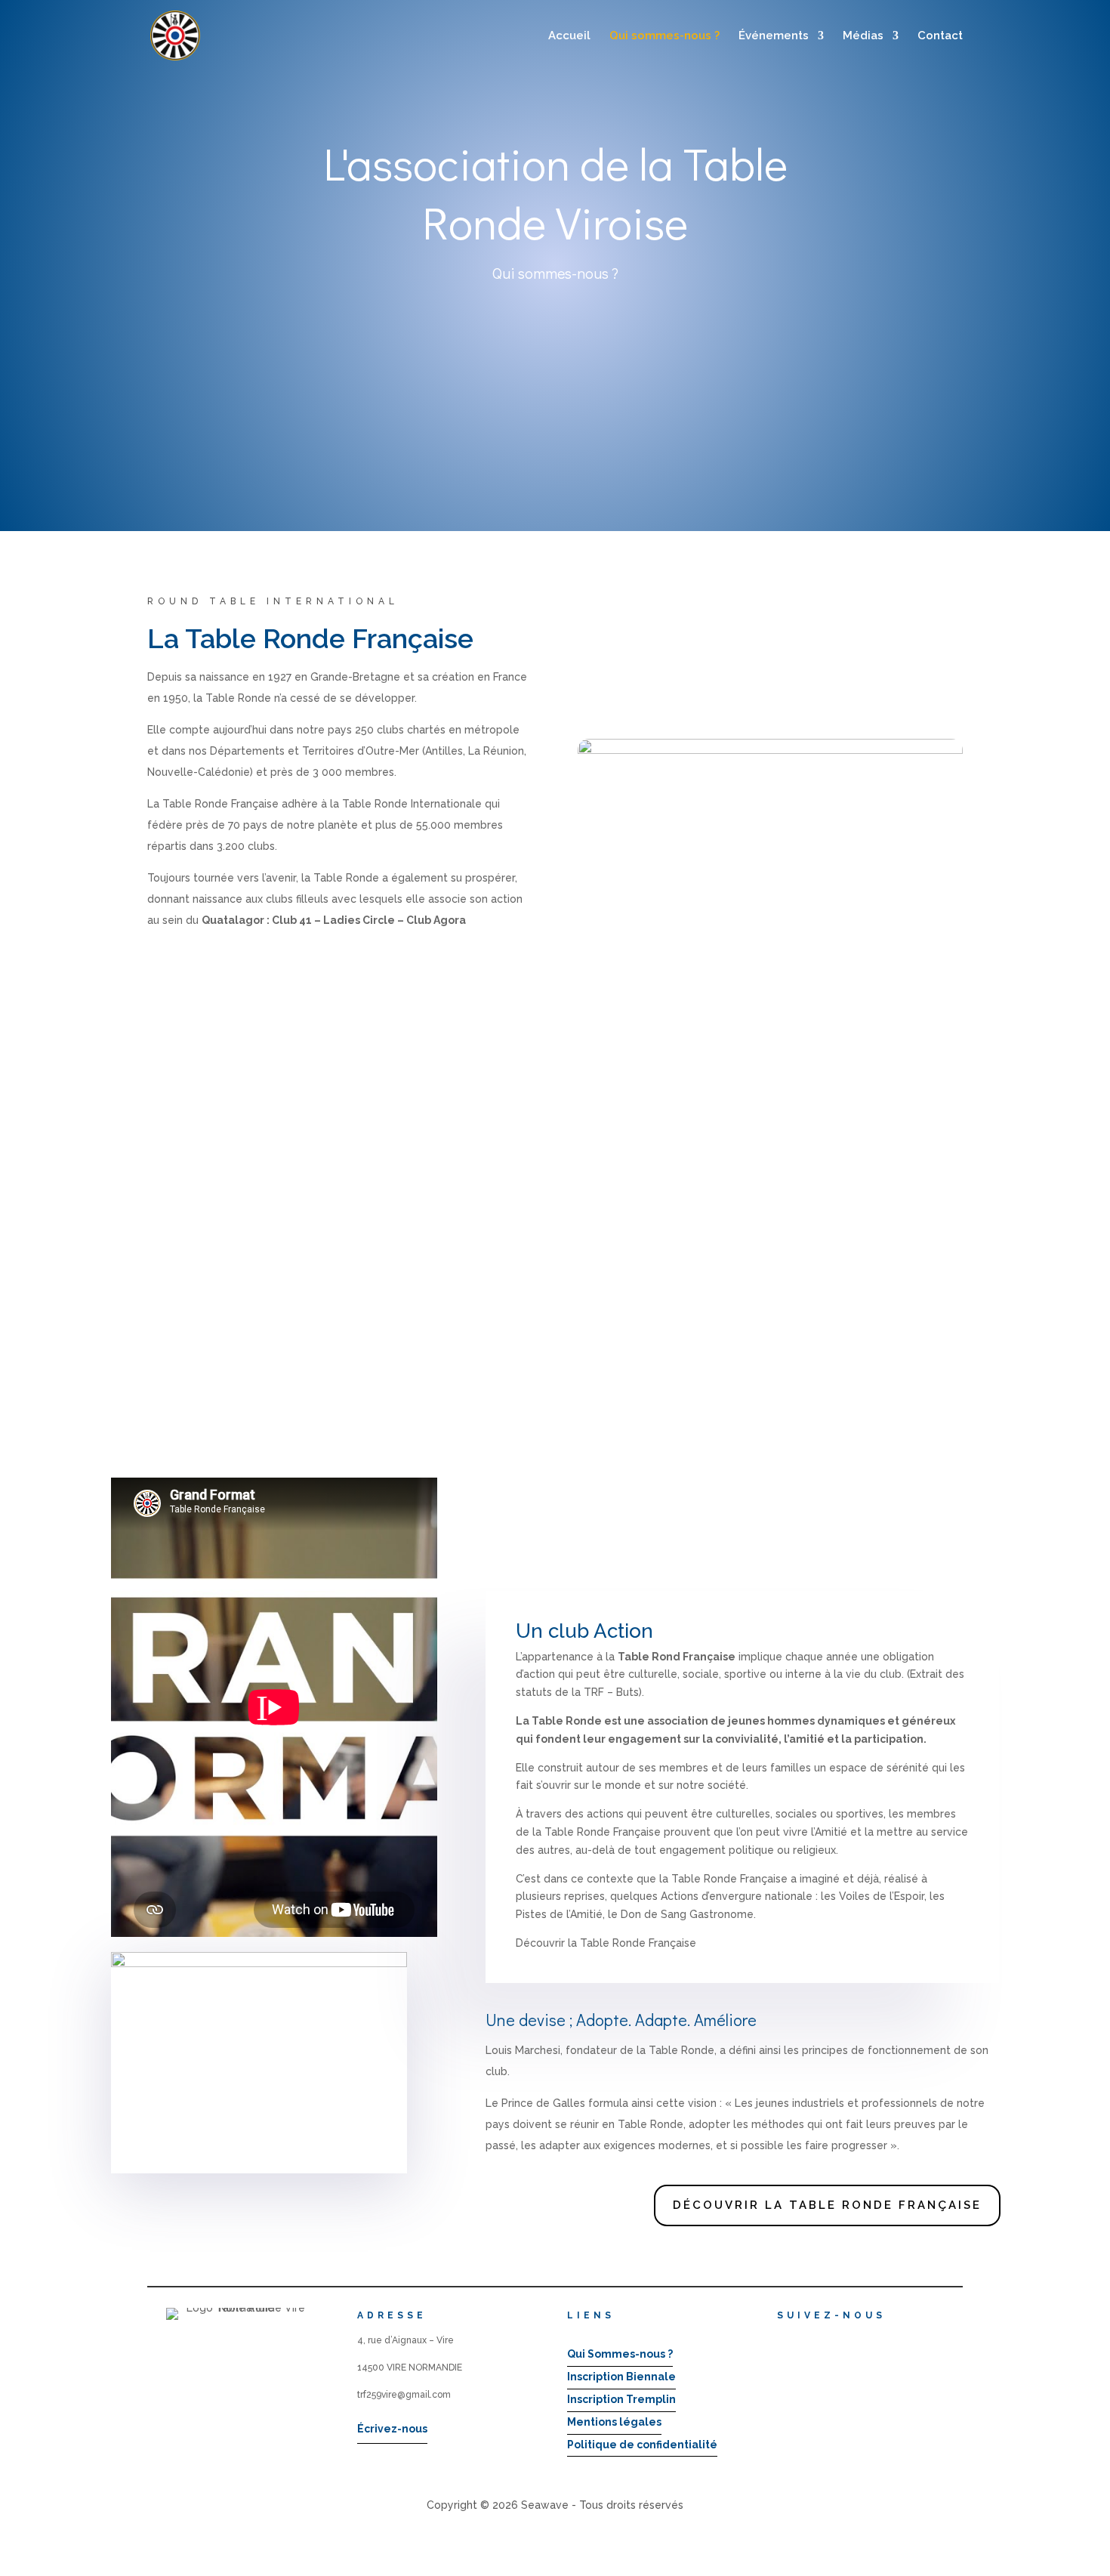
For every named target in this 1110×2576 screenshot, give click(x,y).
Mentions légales (614, 2422)
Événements (774, 36)
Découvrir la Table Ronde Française (827, 2205)
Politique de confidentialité (642, 2445)
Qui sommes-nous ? (664, 36)
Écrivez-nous (392, 2429)
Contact (940, 36)
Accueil (569, 36)
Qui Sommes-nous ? (620, 2354)
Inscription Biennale (621, 2377)
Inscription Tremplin (621, 2399)
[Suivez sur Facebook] (782, 2340)
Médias (863, 36)
